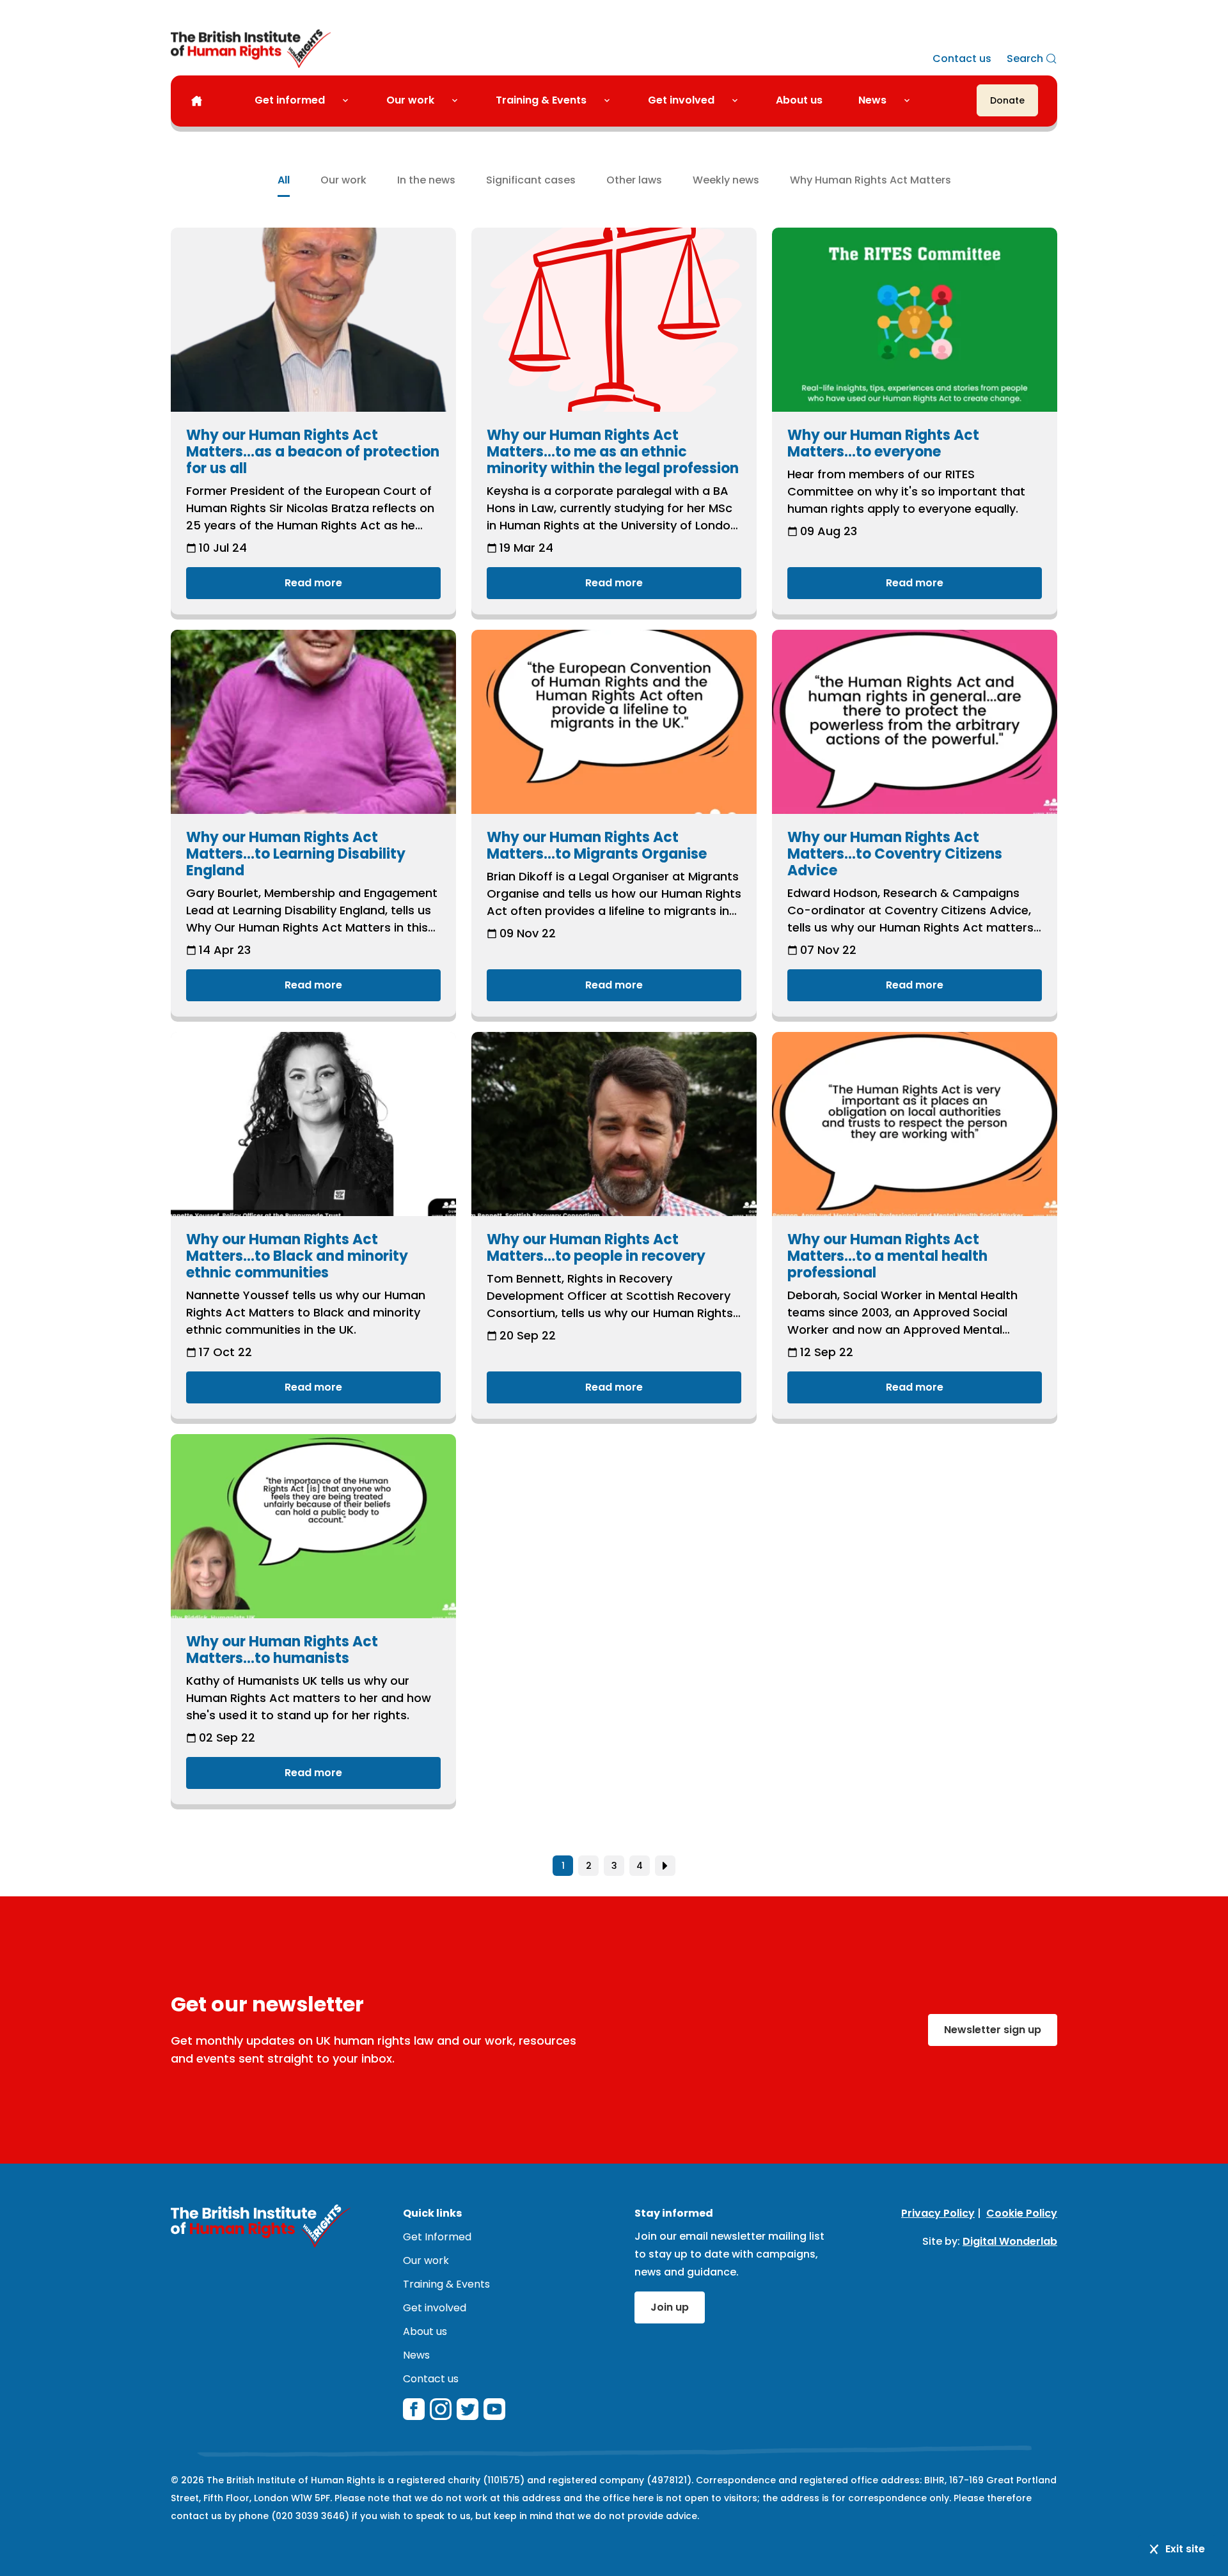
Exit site (1185, 2549)
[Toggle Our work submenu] (460, 100)
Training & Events (541, 100)
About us (799, 100)
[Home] (197, 101)
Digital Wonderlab (1010, 2241)
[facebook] (414, 2409)
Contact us (962, 59)
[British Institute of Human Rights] (251, 49)
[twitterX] (468, 2409)
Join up (670, 2307)
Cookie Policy (1022, 2213)
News (872, 100)
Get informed (290, 100)
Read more (313, 583)
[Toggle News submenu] (912, 100)
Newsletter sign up (993, 2030)
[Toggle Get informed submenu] (350, 100)
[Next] (665, 1866)
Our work (410, 100)
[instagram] (441, 2409)
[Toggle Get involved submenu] (740, 100)
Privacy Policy (938, 2213)
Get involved (681, 100)
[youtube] (494, 2409)
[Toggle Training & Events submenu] (612, 100)
